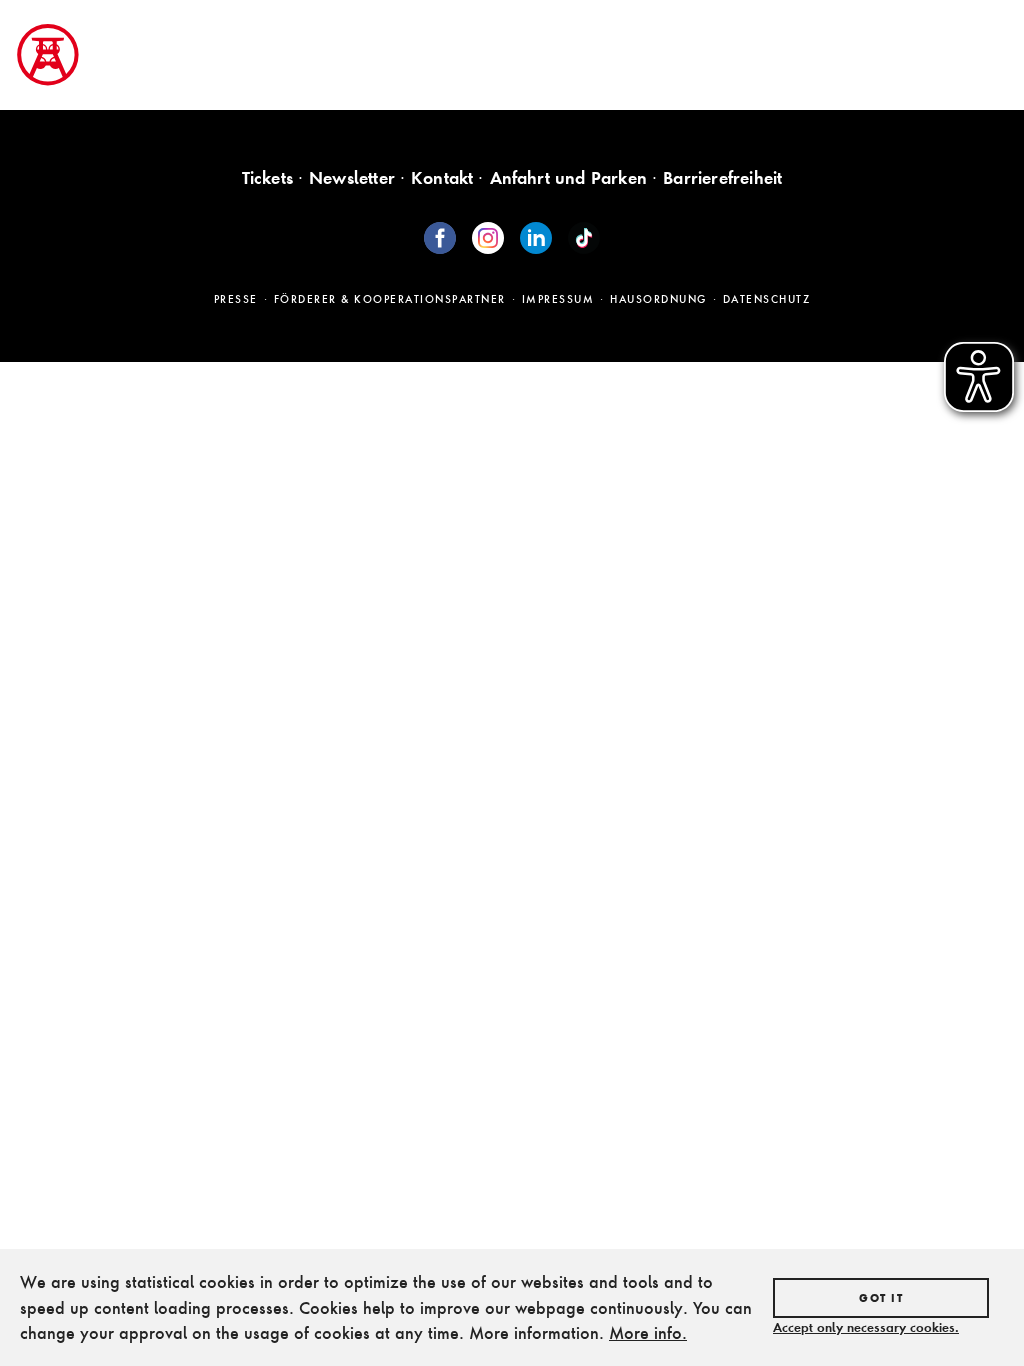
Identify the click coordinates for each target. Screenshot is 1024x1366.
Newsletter (352, 177)
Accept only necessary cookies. (866, 1327)
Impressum (558, 299)
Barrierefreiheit (722, 177)
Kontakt (442, 177)
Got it (881, 1298)
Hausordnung (658, 299)
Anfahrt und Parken (569, 177)
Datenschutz (767, 299)
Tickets (267, 177)
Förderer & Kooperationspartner (390, 299)
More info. (648, 1332)
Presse (236, 299)
